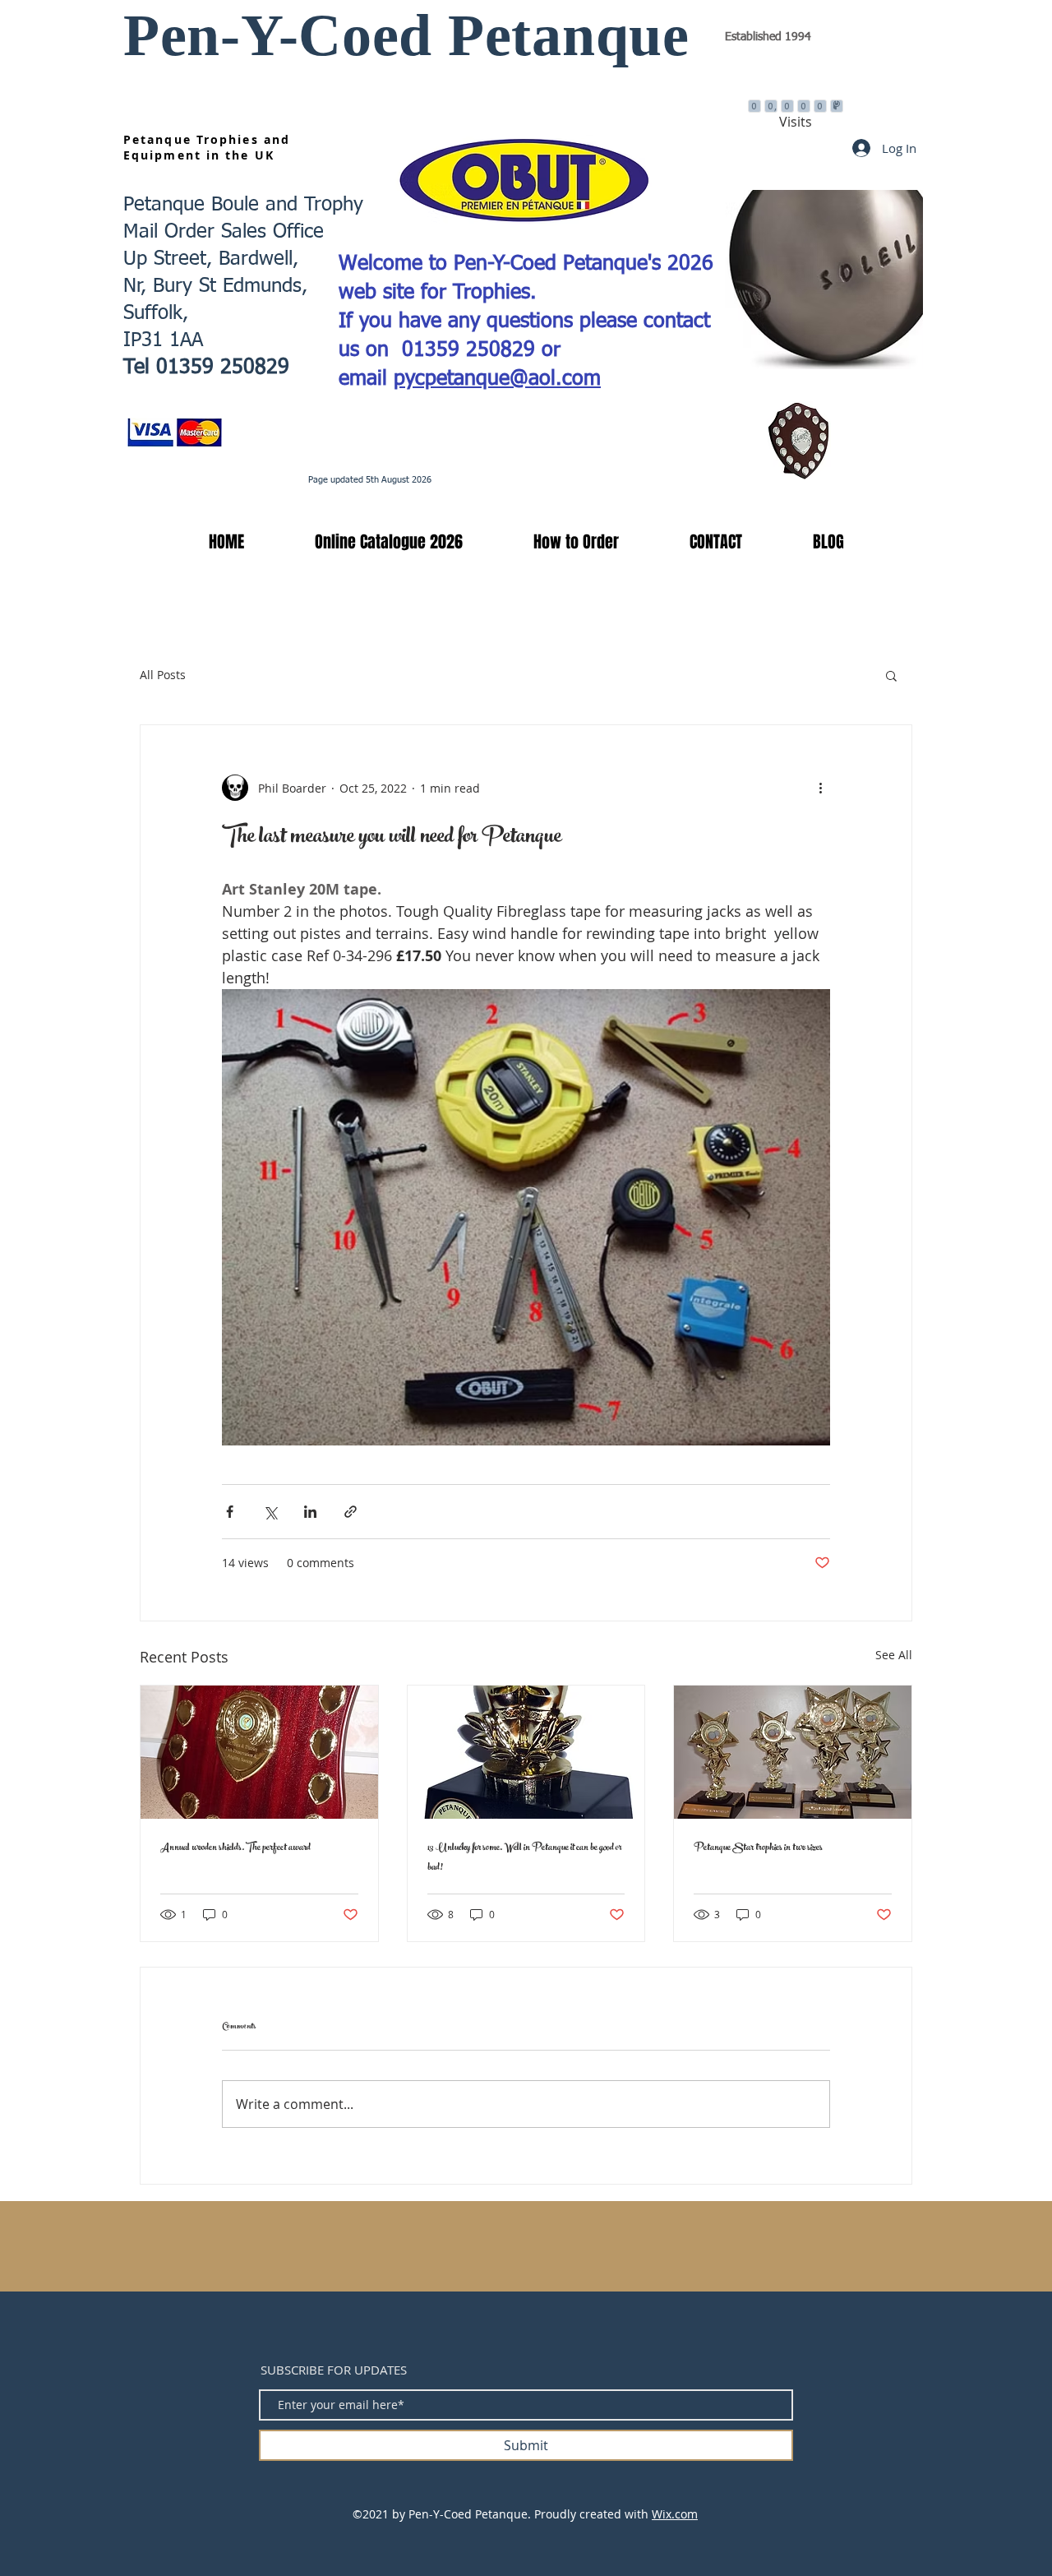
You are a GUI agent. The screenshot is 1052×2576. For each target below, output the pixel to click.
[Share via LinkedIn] (310, 1512)
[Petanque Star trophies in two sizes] (793, 1752)
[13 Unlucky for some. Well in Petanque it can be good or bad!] (526, 1752)
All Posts (163, 675)
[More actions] (820, 788)
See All (894, 1655)
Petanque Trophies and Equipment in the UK (207, 147)
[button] (366, 542)
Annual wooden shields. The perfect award (235, 1848)
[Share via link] (351, 1512)
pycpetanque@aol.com (497, 379)
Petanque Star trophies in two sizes (758, 1848)
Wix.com (675, 2514)
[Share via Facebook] (230, 1512)
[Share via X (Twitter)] (270, 1512)
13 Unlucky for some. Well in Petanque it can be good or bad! (525, 1858)
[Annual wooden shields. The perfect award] (259, 1752)
